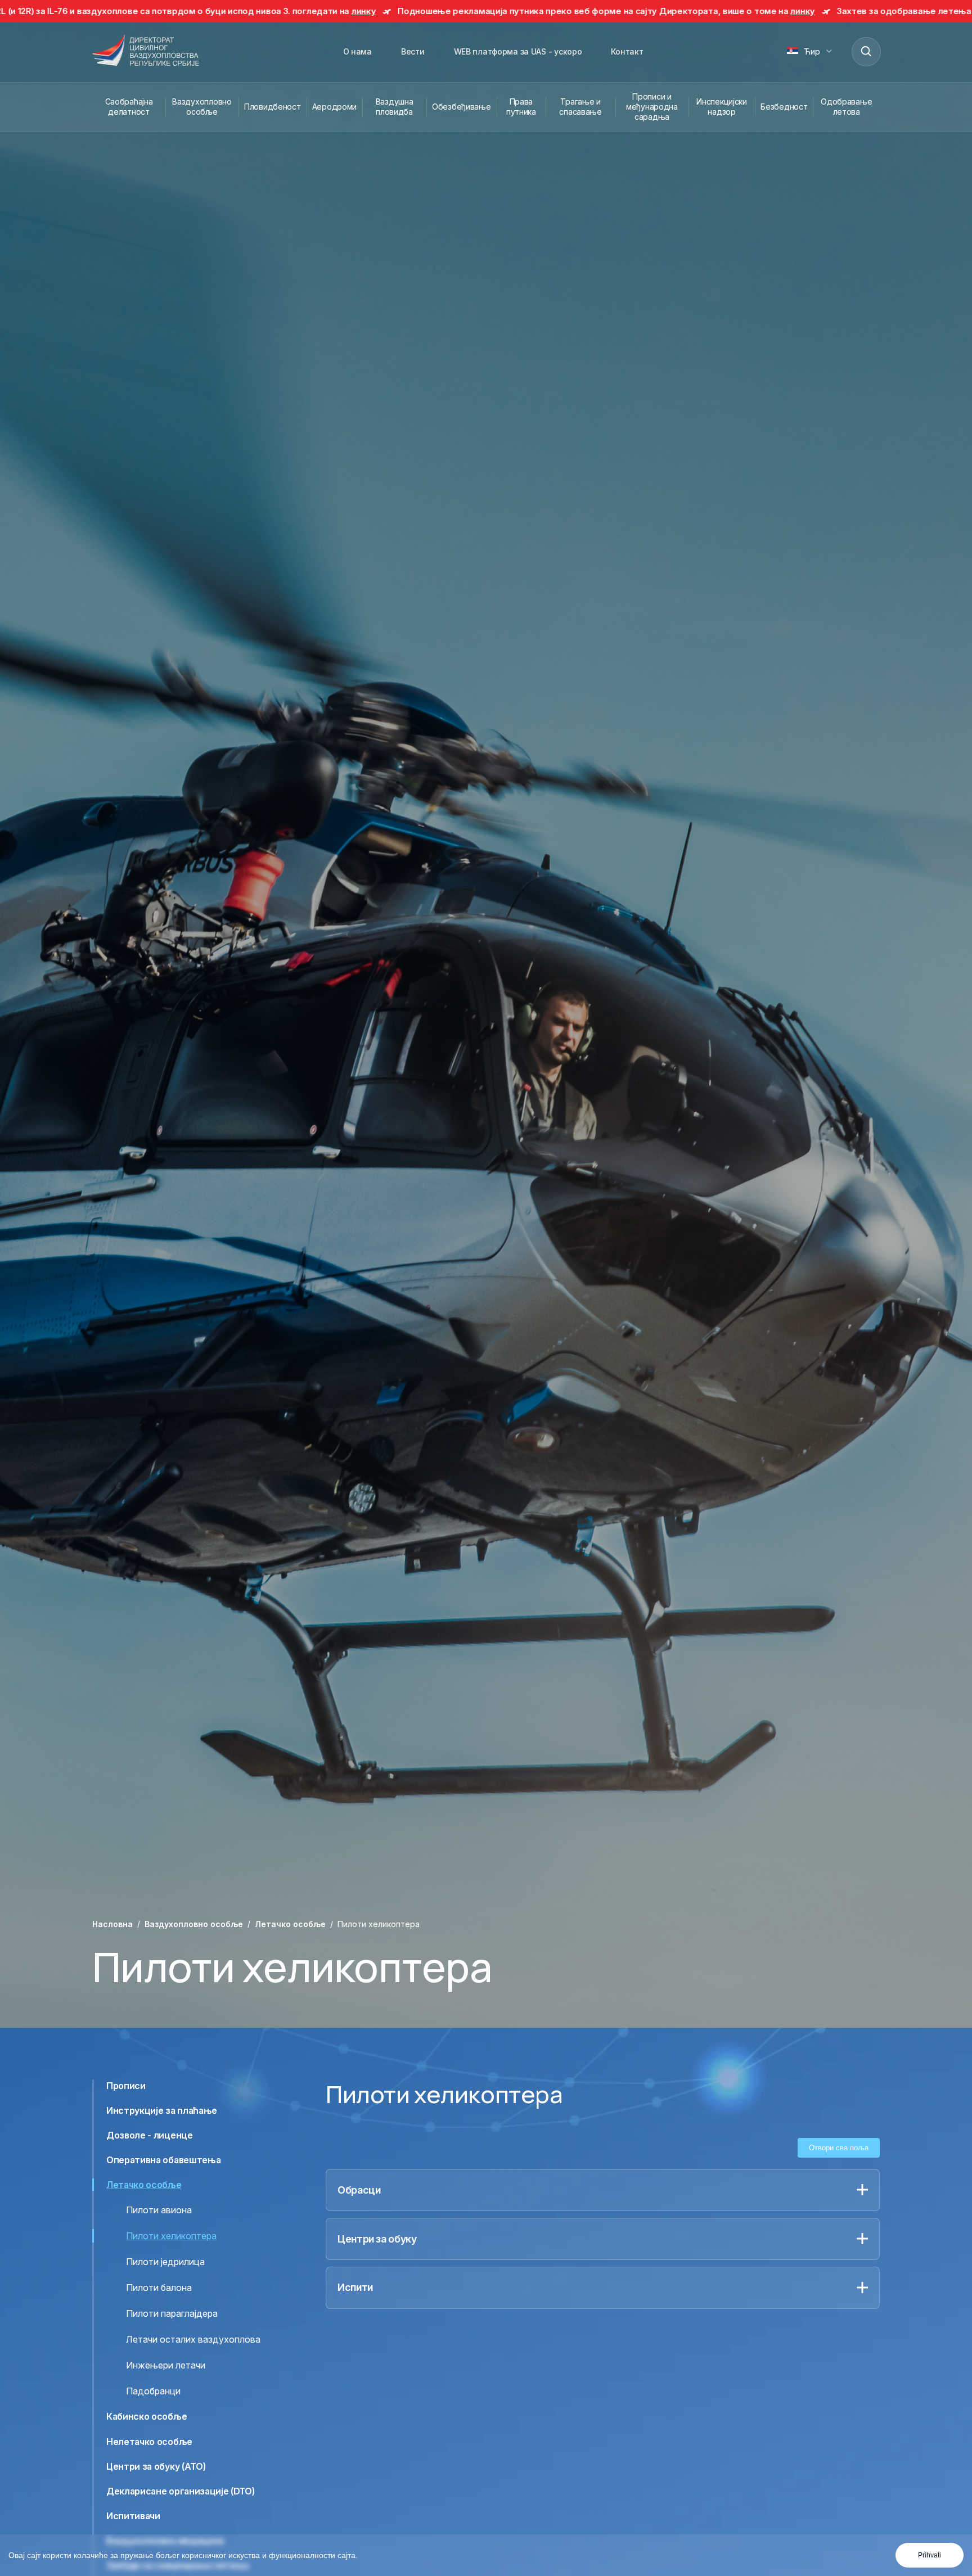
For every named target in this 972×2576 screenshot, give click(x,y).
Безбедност (784, 107)
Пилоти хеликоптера (171, 2236)
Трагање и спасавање (580, 107)
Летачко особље (290, 1924)
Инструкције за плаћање (162, 2110)
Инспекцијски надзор (722, 107)
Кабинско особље (147, 2416)
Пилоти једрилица (165, 2262)
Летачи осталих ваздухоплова (193, 2339)
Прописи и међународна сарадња (652, 107)
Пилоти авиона (159, 2210)
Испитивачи (133, 2516)
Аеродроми (334, 107)
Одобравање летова (846, 107)
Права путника (521, 107)
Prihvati (930, 2555)
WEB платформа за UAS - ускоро (518, 51)
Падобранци (153, 2391)
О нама (357, 51)
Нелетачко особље (149, 2441)
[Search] (866, 51)
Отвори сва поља (839, 2148)
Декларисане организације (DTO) (180, 2491)
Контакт (627, 51)
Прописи (126, 2086)
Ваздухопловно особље (202, 107)
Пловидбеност (273, 107)
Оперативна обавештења (163, 2160)
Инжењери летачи (166, 2365)
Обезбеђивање (462, 107)
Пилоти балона (159, 2288)
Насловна (112, 1924)
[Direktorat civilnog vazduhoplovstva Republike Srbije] (146, 51)
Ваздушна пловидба (395, 107)
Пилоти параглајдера (172, 2313)
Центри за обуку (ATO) (156, 2466)
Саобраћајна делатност (129, 107)
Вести (413, 51)
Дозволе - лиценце (150, 2135)
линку (146, 11)
